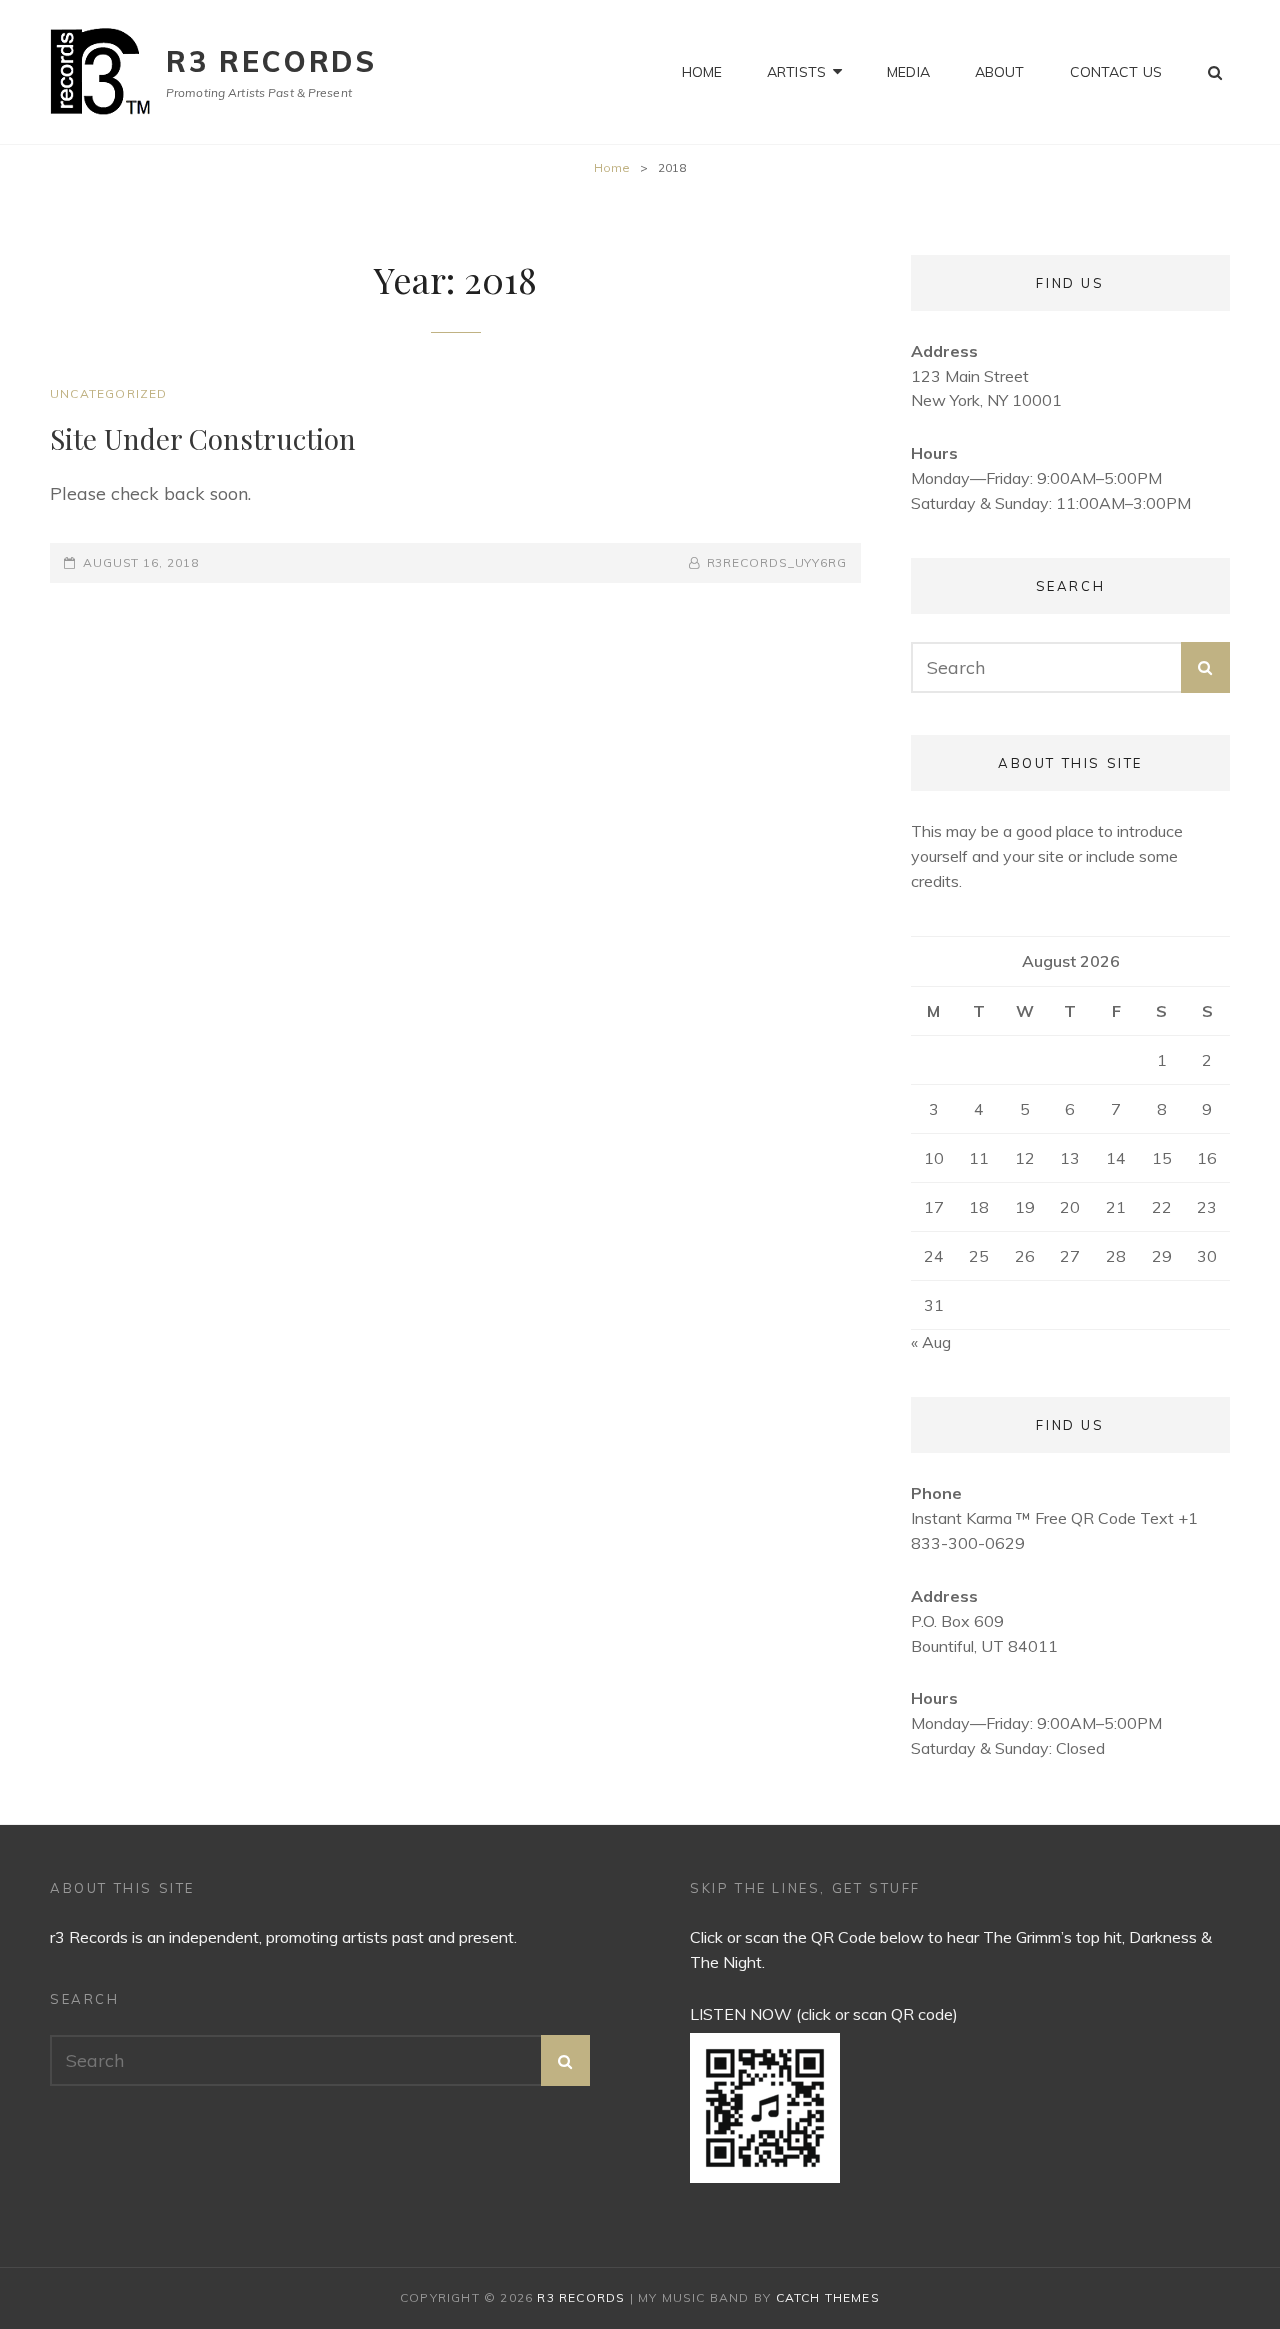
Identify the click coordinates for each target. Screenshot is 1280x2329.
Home (702, 72)
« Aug (931, 1342)
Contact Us (1116, 72)
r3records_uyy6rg (777, 562)
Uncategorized (109, 393)
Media (908, 72)
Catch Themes (828, 2297)
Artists (796, 72)
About (1000, 72)
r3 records (271, 61)
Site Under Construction (203, 438)
